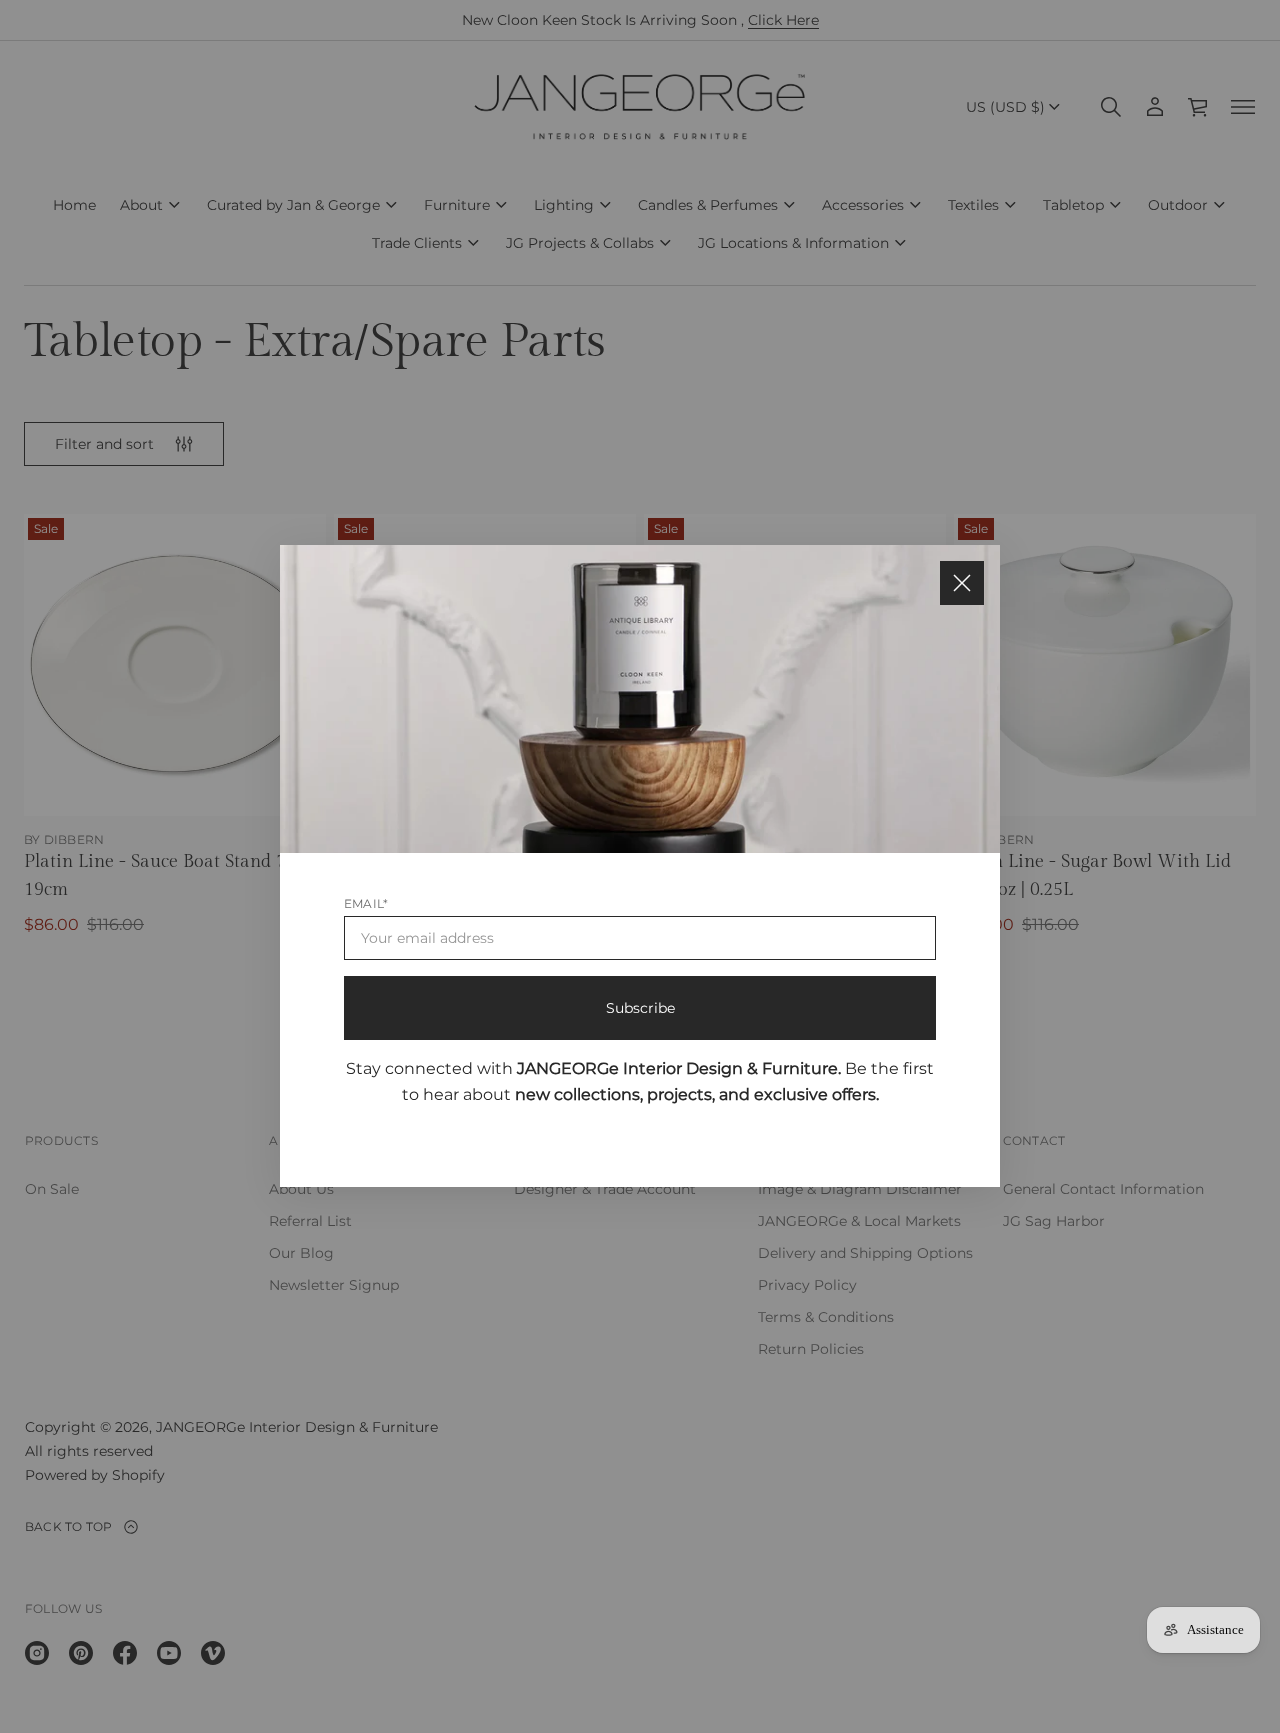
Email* (366, 903)
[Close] (962, 583)
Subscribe (640, 1008)
